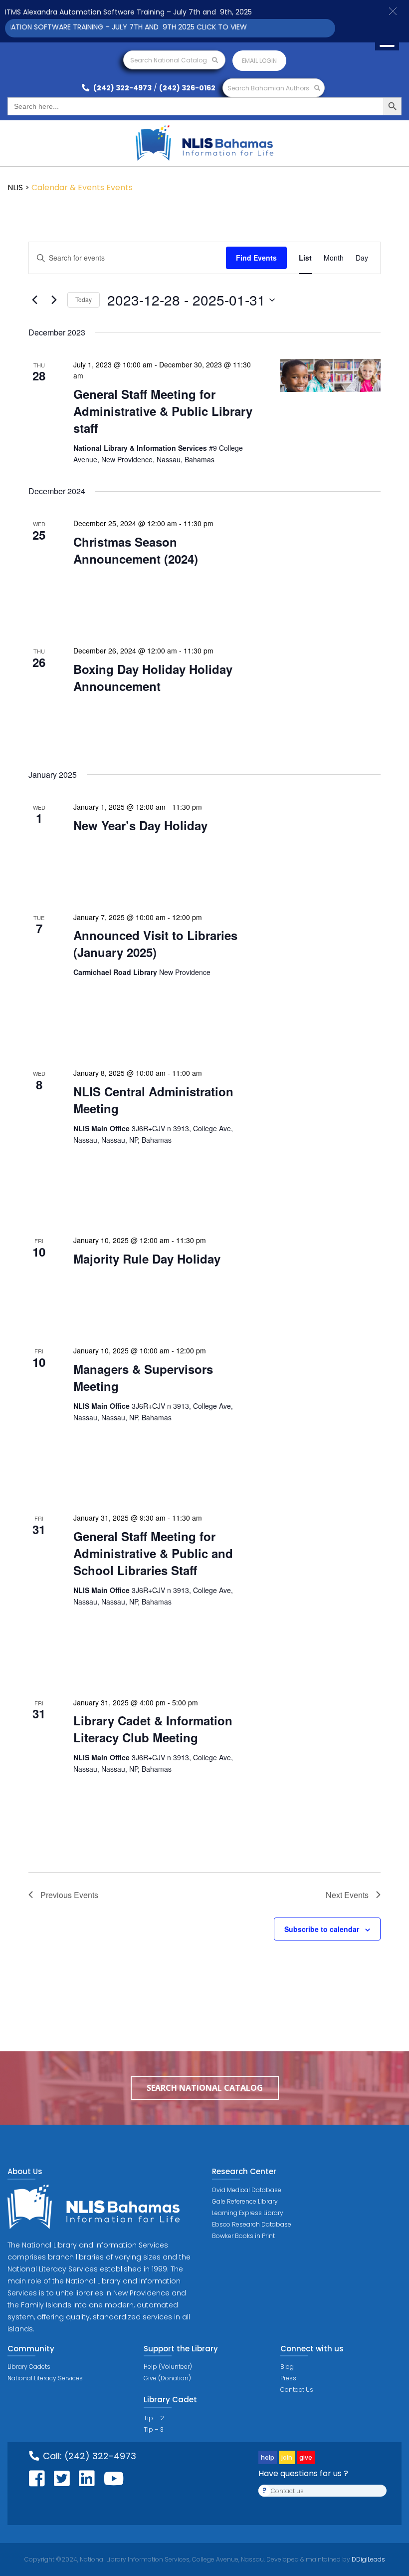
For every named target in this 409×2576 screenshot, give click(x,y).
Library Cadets (29, 2367)
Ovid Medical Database (247, 2190)
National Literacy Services (45, 2378)
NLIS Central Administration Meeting (153, 1100)
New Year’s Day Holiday (140, 825)
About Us (25, 2171)
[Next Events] (54, 300)
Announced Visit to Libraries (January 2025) (155, 944)
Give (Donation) (167, 2378)
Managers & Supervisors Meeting (143, 1377)
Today (84, 299)
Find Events (256, 258)
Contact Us (297, 2390)
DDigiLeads (368, 2559)
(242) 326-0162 (187, 88)
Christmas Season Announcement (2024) (136, 550)
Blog (287, 2367)
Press (288, 2378)
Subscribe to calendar (322, 1929)
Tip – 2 (154, 2418)
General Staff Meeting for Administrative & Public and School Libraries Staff (153, 1553)
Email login (259, 61)
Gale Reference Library (245, 2201)
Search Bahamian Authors (269, 88)
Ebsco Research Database (252, 2224)
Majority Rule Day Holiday (147, 1259)
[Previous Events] (34, 300)
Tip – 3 (154, 2429)
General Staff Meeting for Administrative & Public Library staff (163, 411)
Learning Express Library (248, 2213)
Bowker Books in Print (243, 2236)
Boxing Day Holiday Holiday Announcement (153, 677)
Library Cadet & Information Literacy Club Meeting (153, 1729)
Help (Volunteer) (168, 2367)
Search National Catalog (169, 60)
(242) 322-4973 (122, 88)
